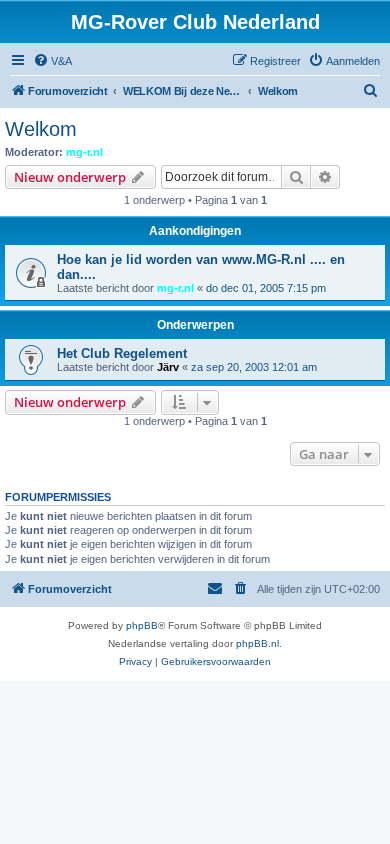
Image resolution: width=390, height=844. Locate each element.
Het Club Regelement (122, 353)
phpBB (142, 625)
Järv (168, 367)
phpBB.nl (257, 643)
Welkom (41, 129)
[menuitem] (52, 61)
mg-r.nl (84, 152)
